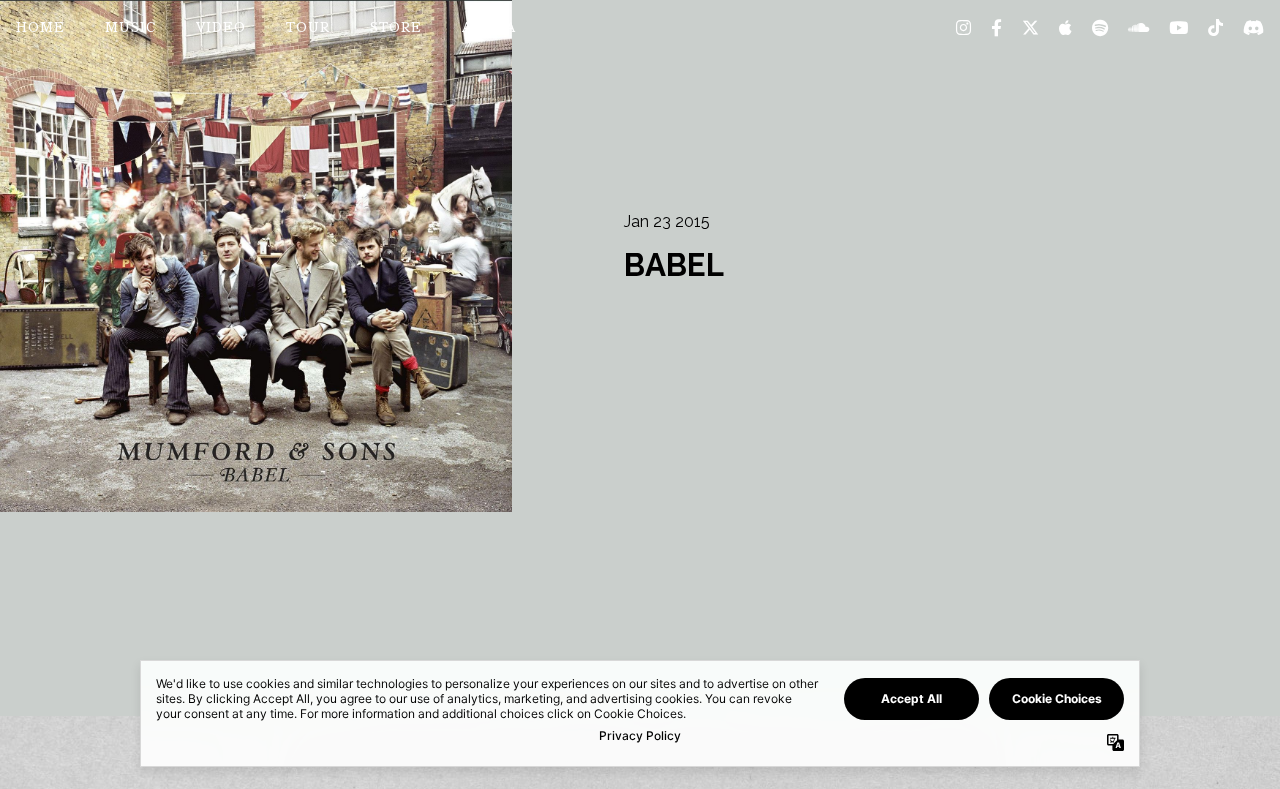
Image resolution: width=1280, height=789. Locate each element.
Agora (489, 29)
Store (396, 29)
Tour (308, 29)
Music (130, 29)
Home (40, 29)
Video (221, 29)
